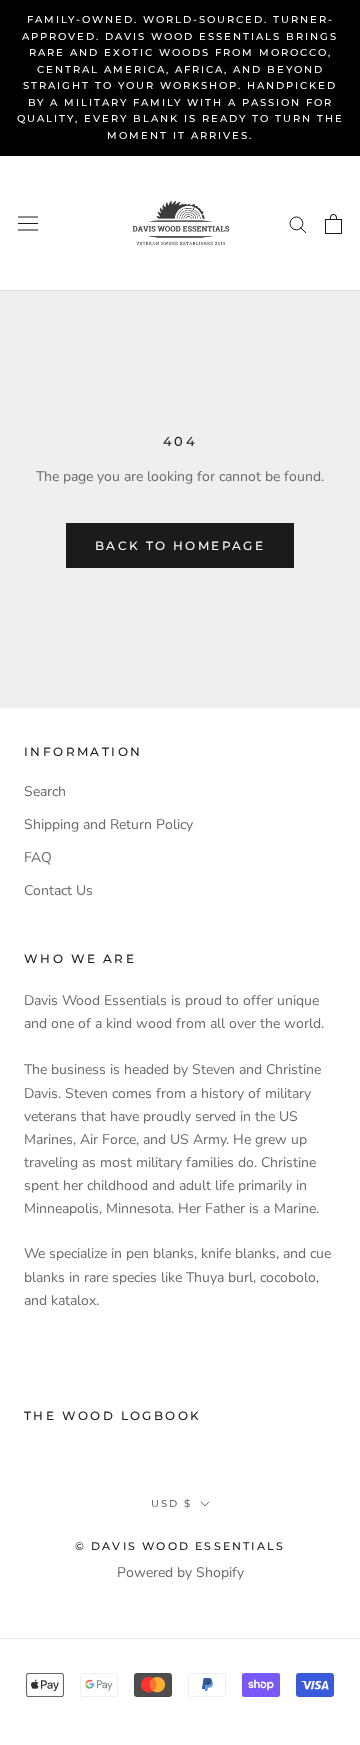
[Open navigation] (28, 223)
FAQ (38, 857)
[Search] (298, 223)
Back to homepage (180, 545)
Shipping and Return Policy (108, 824)
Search (45, 791)
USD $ (171, 1503)
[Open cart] (333, 224)
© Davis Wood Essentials (180, 1546)
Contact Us (58, 890)
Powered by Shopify (180, 1572)
